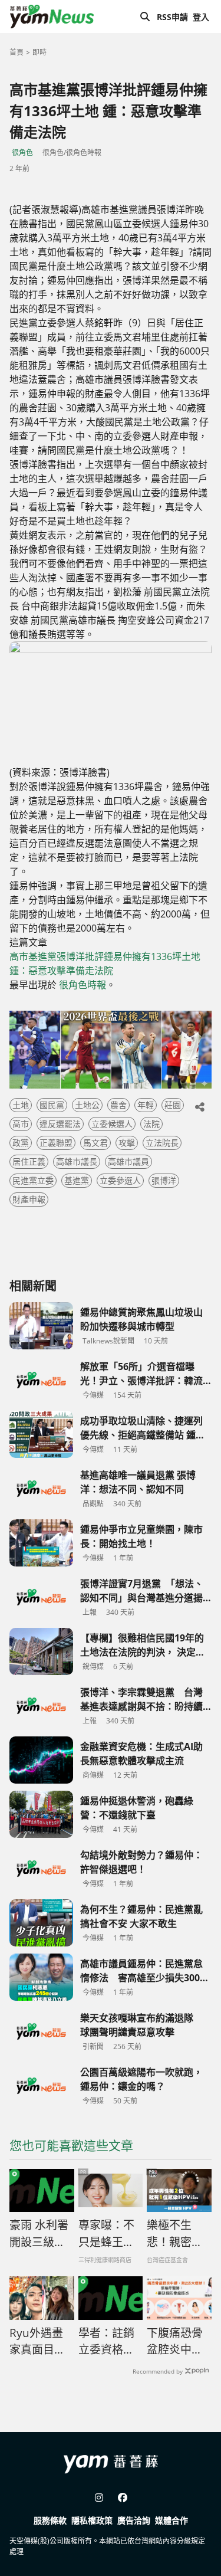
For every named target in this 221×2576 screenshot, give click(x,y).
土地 (21, 1105)
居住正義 (29, 1161)
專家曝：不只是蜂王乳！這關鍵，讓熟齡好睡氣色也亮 (106, 2234)
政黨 (21, 1143)
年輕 (146, 1105)
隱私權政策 (92, 2520)
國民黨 (52, 1105)
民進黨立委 (33, 1180)
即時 (39, 52)
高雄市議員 (128, 1161)
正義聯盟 (56, 1143)
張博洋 (164, 1180)
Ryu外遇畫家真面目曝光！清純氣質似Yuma (37, 2342)
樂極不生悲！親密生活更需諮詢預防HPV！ (175, 2234)
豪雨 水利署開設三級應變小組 (39, 2234)
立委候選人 (112, 1124)
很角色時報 (83, 985)
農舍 (118, 1105)
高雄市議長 (77, 1161)
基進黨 (77, 1180)
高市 (21, 1124)
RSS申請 (172, 17)
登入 (201, 17)
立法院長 (162, 1143)
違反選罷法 (60, 1124)
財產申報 (29, 1199)
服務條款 (50, 2520)
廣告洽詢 (134, 2520)
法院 (151, 1124)
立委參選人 (120, 1180)
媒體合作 (171, 2520)
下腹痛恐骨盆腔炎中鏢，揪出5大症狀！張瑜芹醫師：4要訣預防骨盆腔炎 (178, 2342)
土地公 (87, 1105)
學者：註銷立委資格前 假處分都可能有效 (106, 2342)
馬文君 (95, 1143)
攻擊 (127, 1143)
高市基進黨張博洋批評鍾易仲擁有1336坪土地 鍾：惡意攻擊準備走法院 (105, 963)
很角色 (22, 153)
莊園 (173, 1105)
